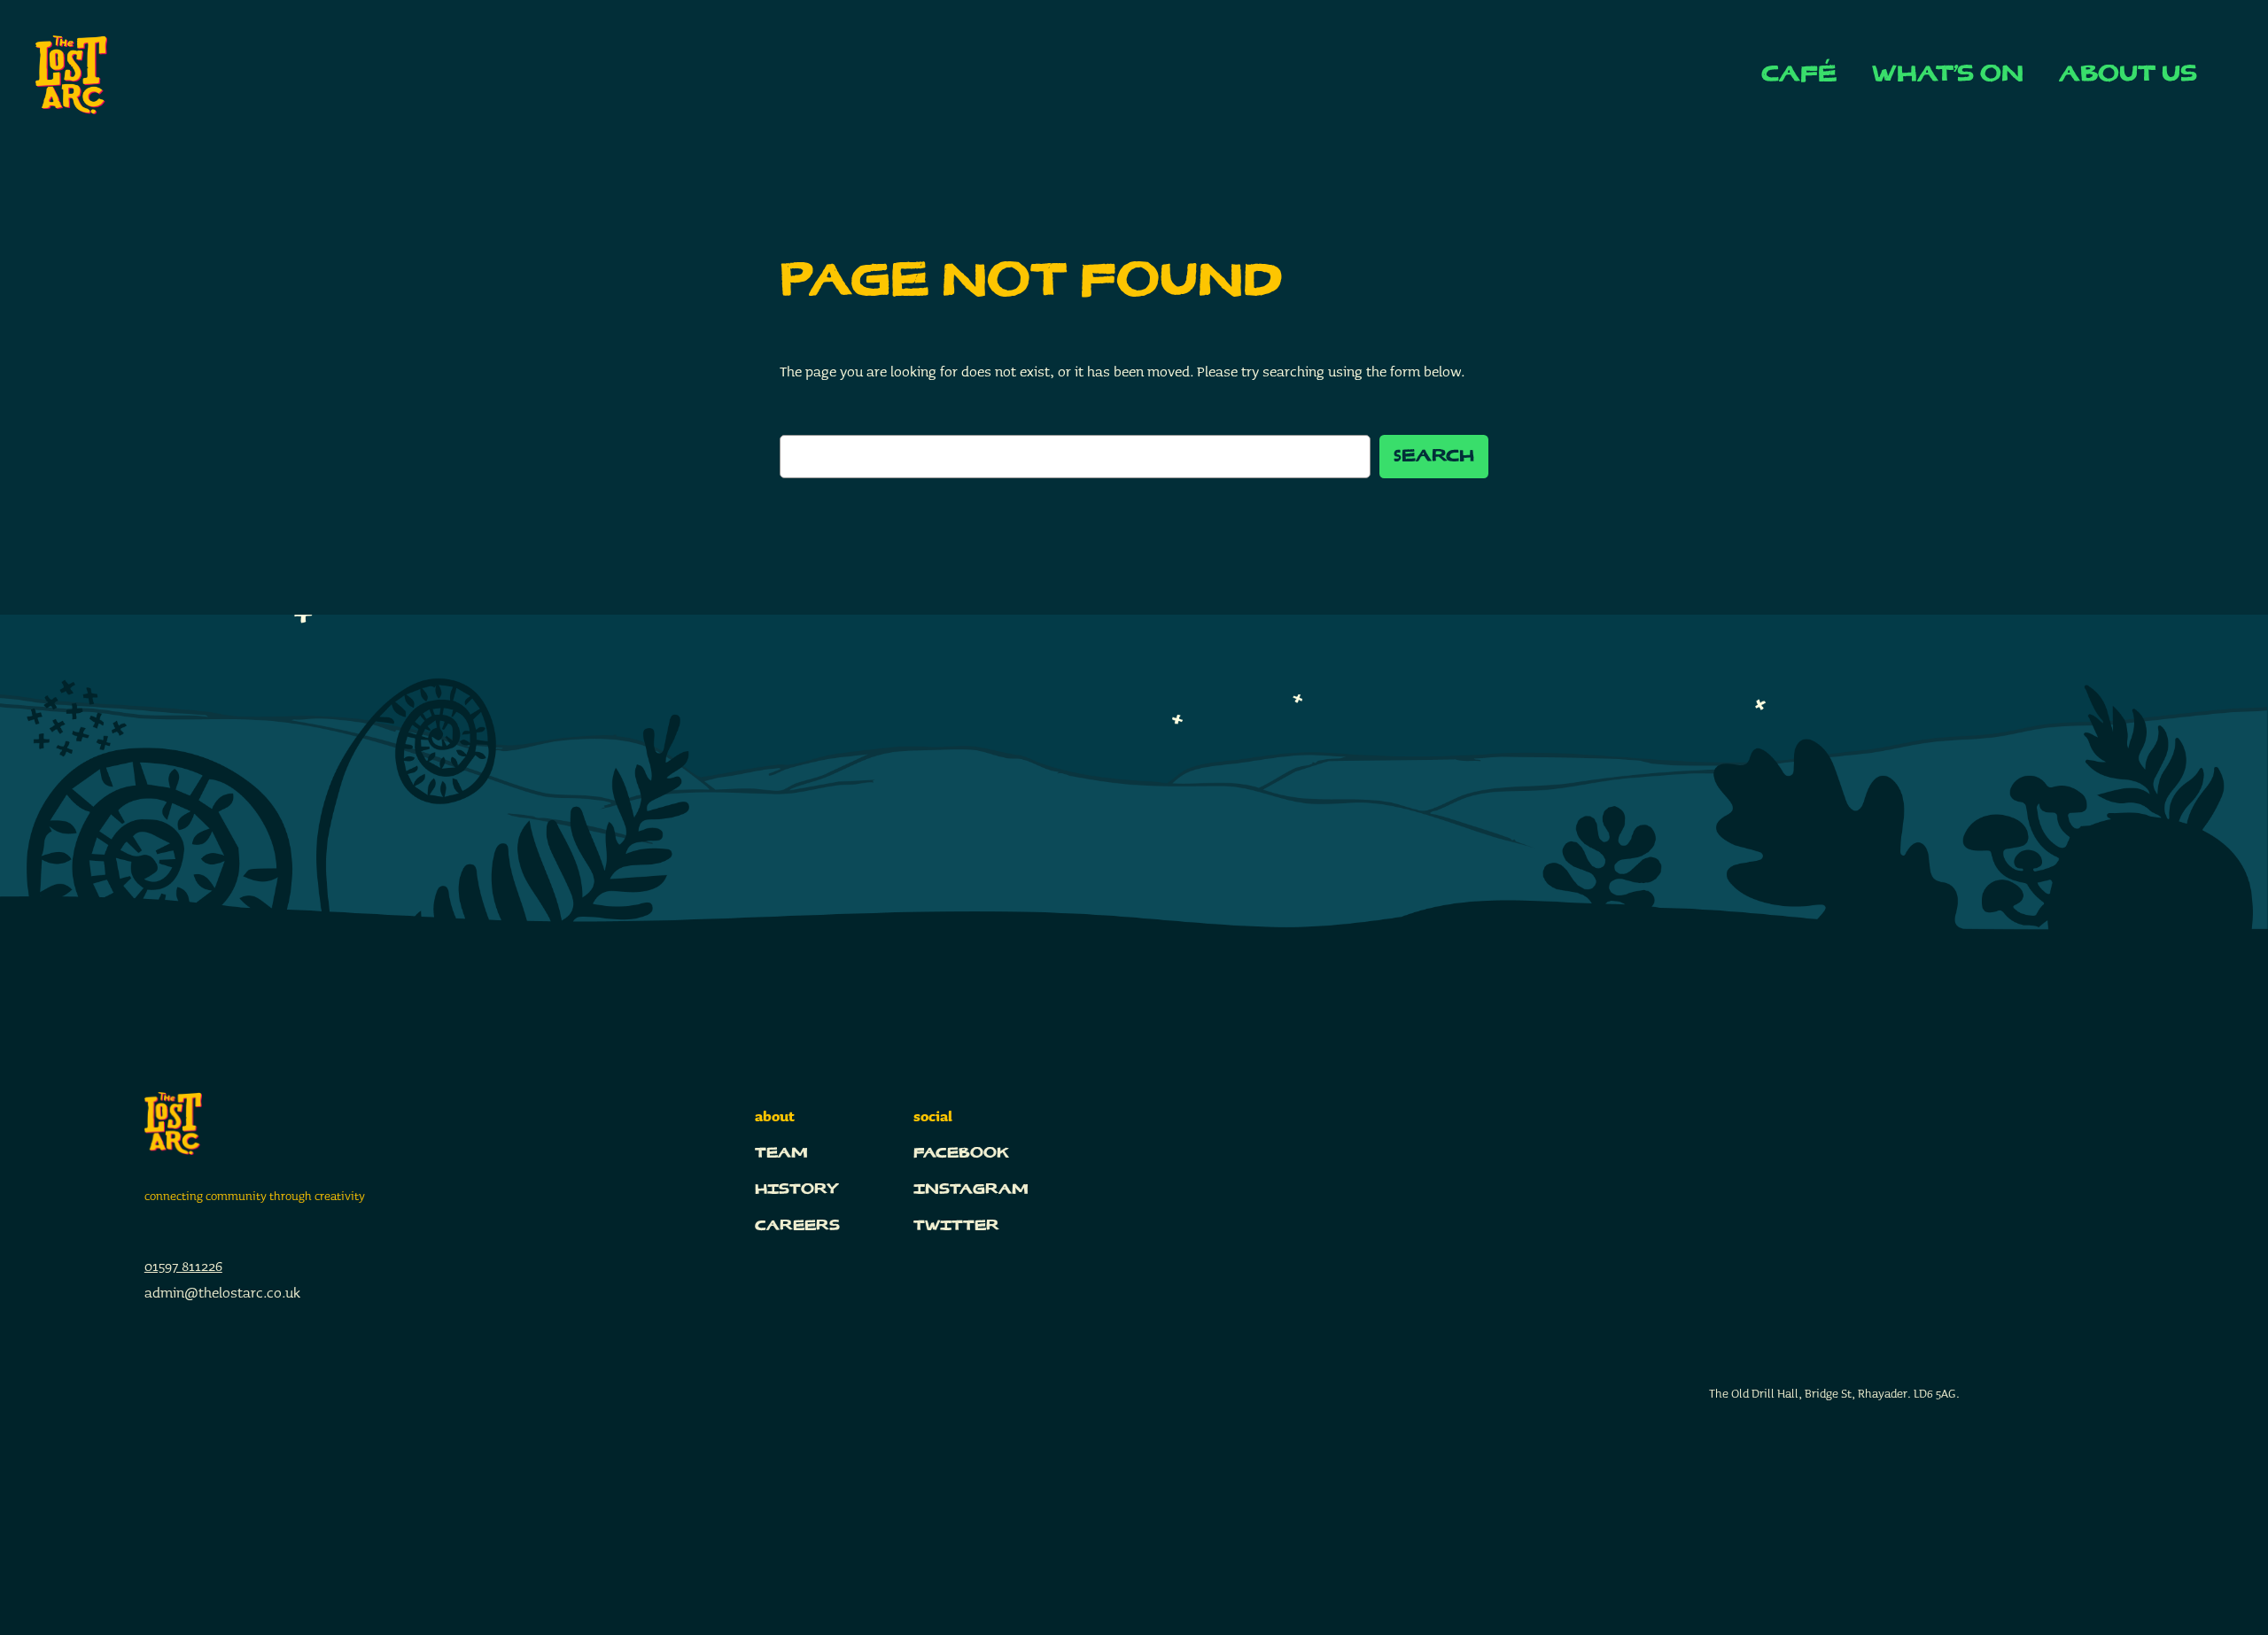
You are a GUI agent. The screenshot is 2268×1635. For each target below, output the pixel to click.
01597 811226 (183, 1266)
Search (1434, 457)
